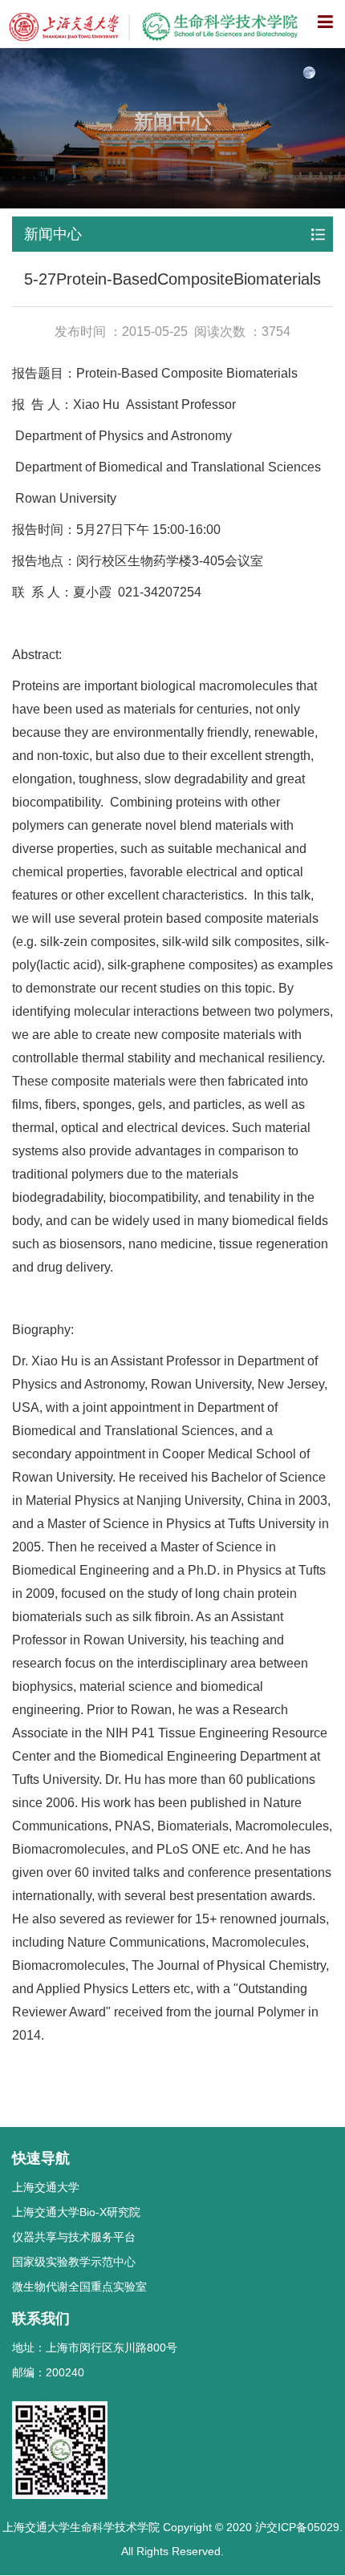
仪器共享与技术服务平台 (74, 2237)
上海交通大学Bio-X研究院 (76, 2212)
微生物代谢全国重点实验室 (79, 2287)
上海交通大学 (46, 2187)
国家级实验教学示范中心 (74, 2262)
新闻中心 (53, 234)
